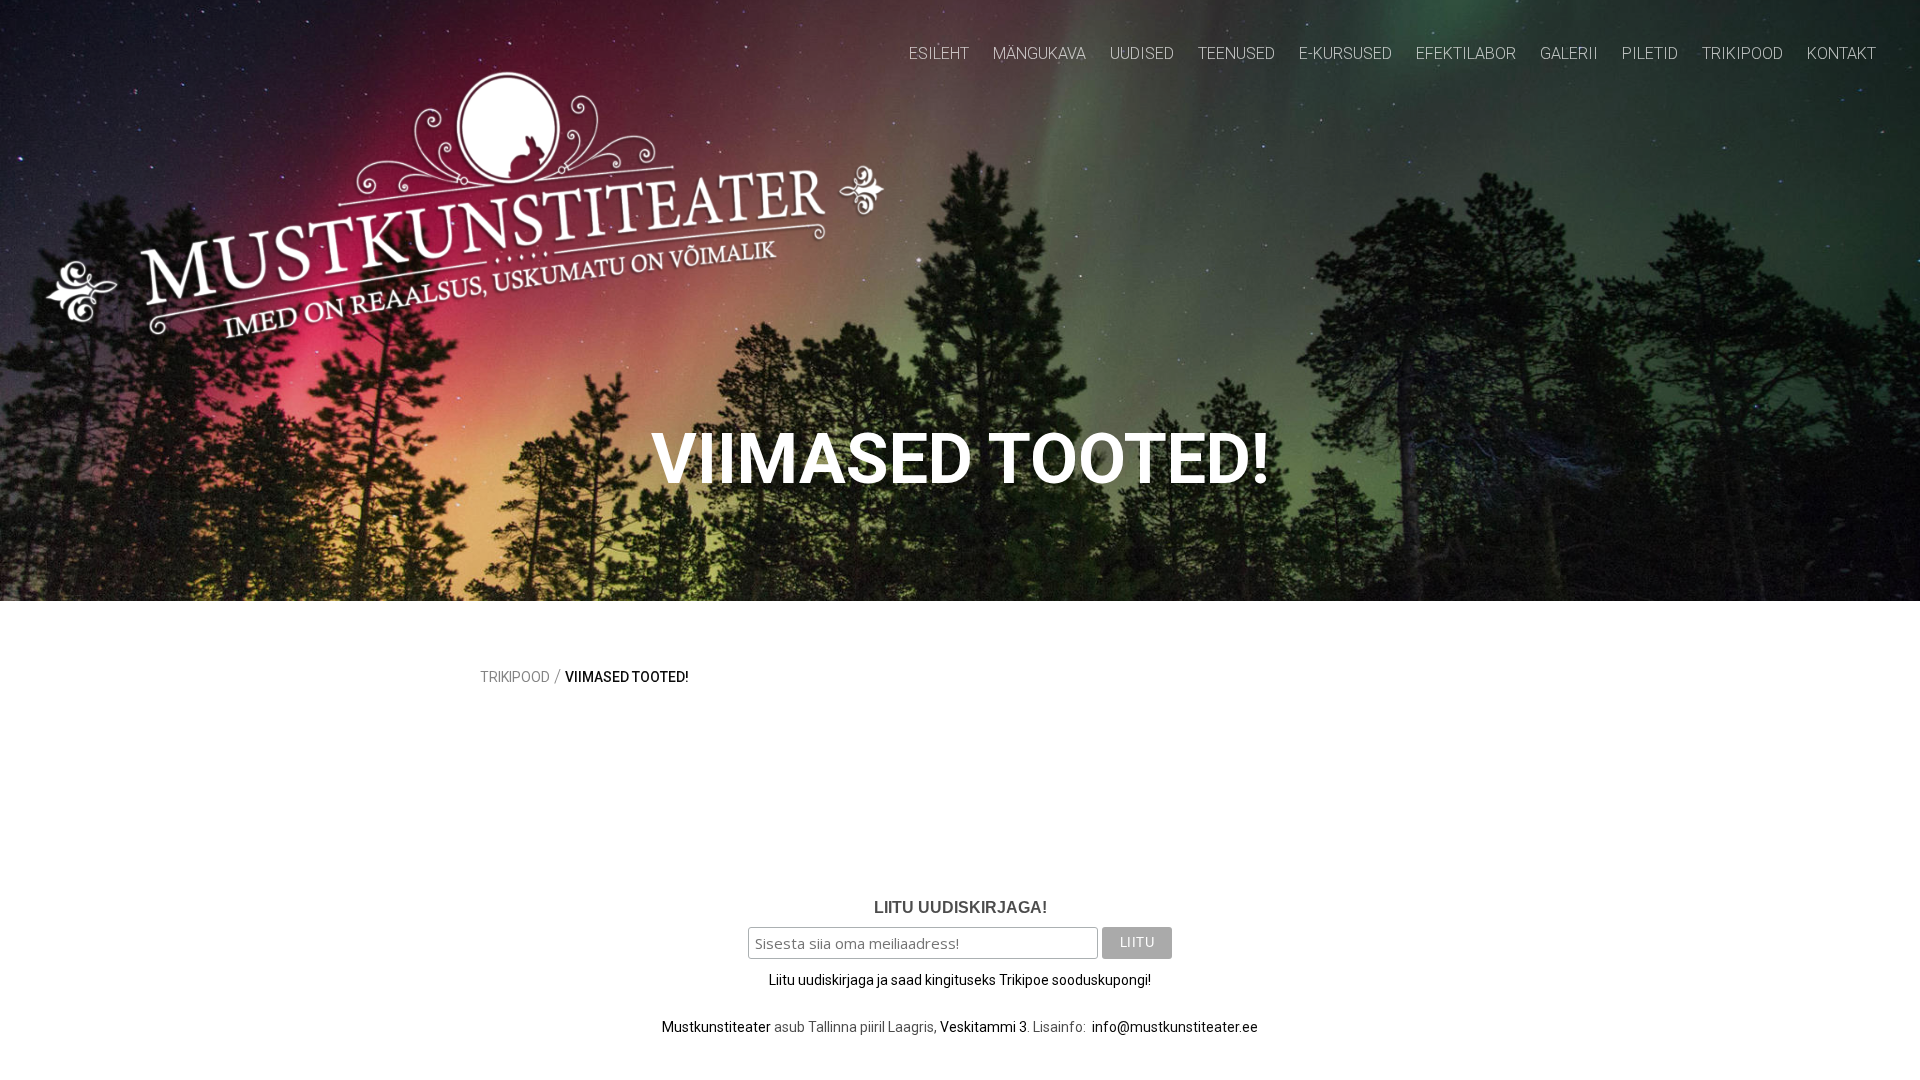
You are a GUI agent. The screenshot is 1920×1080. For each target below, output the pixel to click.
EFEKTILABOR (1466, 53)
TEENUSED (1236, 53)
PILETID (1650, 53)
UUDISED (1142, 53)
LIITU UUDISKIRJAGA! (960, 907)
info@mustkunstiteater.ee (1175, 1027)
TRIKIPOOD (1742, 53)
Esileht (939, 53)
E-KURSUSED (1345, 53)
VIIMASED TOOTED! (627, 677)
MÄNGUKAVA (1039, 53)
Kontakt (1841, 53)
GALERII (1569, 53)
